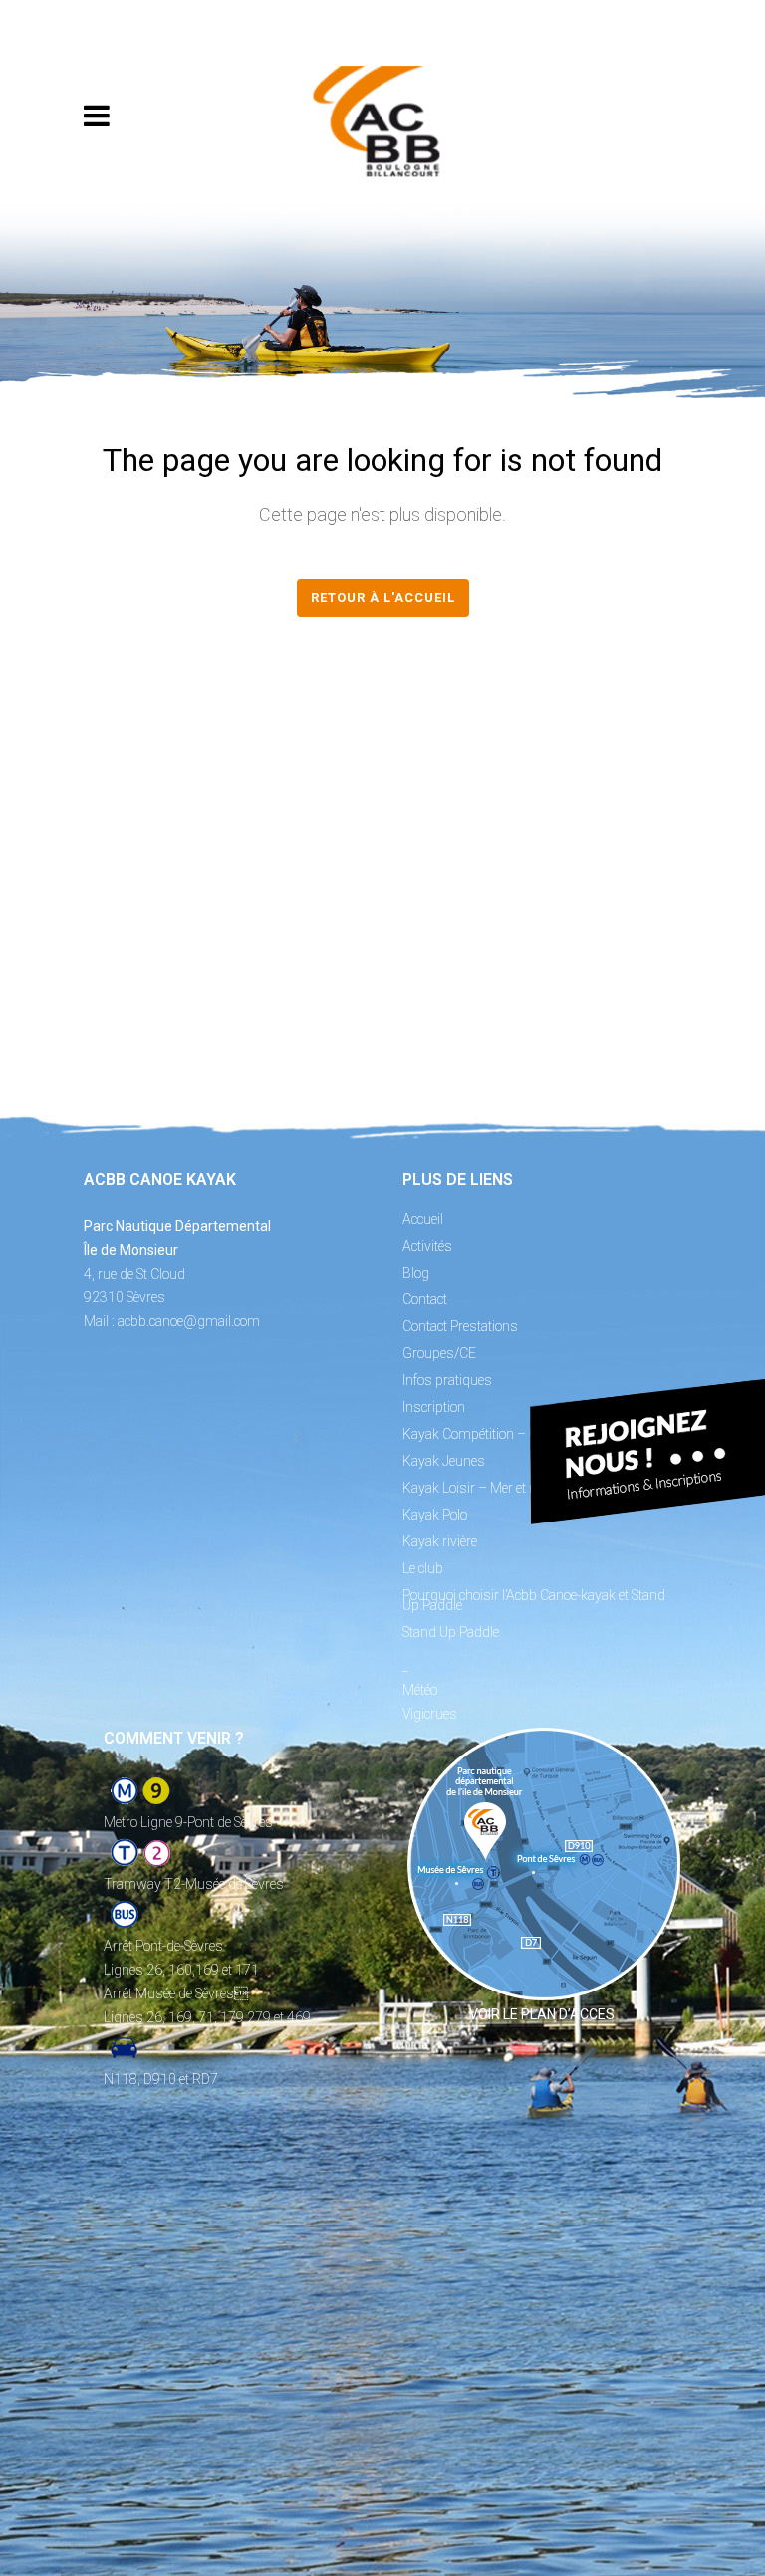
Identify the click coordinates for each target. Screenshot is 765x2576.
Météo (420, 1690)
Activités (427, 1246)
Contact (425, 1299)
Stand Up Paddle (451, 1632)
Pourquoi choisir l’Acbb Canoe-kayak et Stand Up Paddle (534, 1600)
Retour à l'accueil (383, 598)
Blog (416, 1273)
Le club (423, 1568)
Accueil (423, 1219)
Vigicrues (430, 1714)
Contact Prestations (460, 1326)
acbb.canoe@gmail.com (189, 1321)
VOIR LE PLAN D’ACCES (542, 2014)
